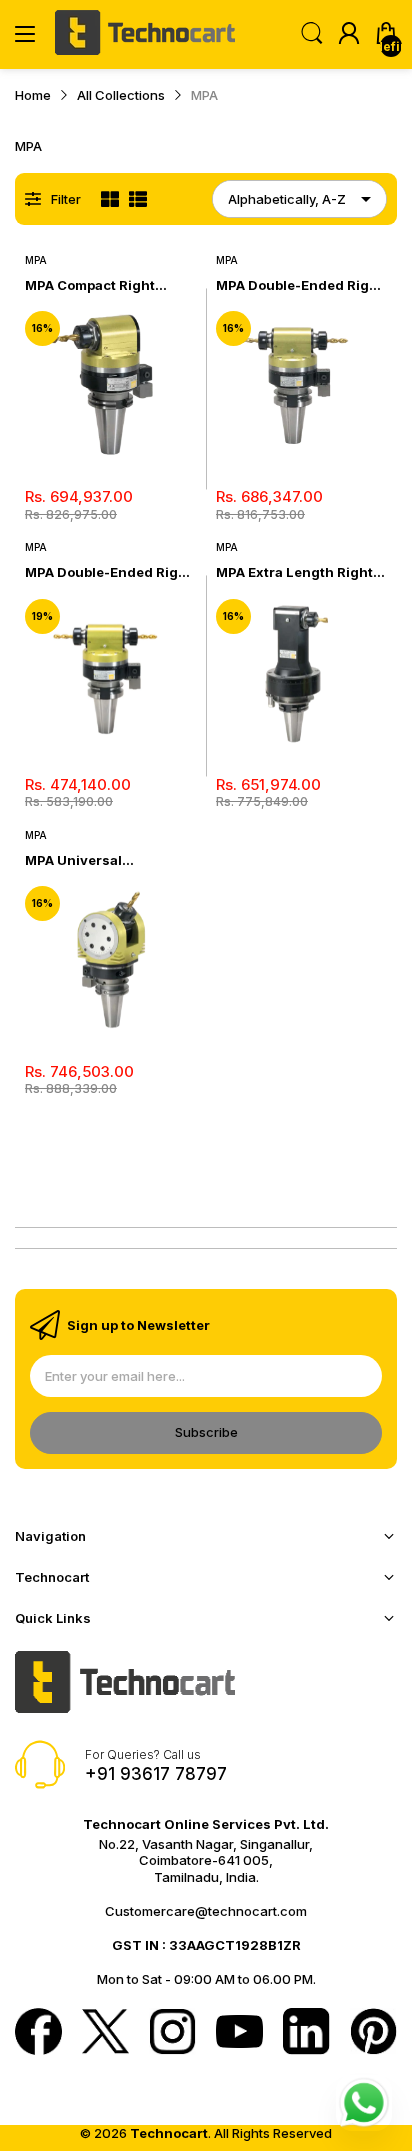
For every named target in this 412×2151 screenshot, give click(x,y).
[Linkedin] (306, 2033)
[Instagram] (172, 2033)
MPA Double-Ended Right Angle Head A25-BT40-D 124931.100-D (108, 572)
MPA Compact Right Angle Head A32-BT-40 (102, 285)
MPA (36, 260)
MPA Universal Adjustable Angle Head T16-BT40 (101, 860)
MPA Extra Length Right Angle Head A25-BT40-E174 (294, 572)
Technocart (169, 2133)
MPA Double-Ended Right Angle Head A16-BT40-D (299, 285)
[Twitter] (105, 2033)
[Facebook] (38, 2033)
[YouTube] (239, 2033)
